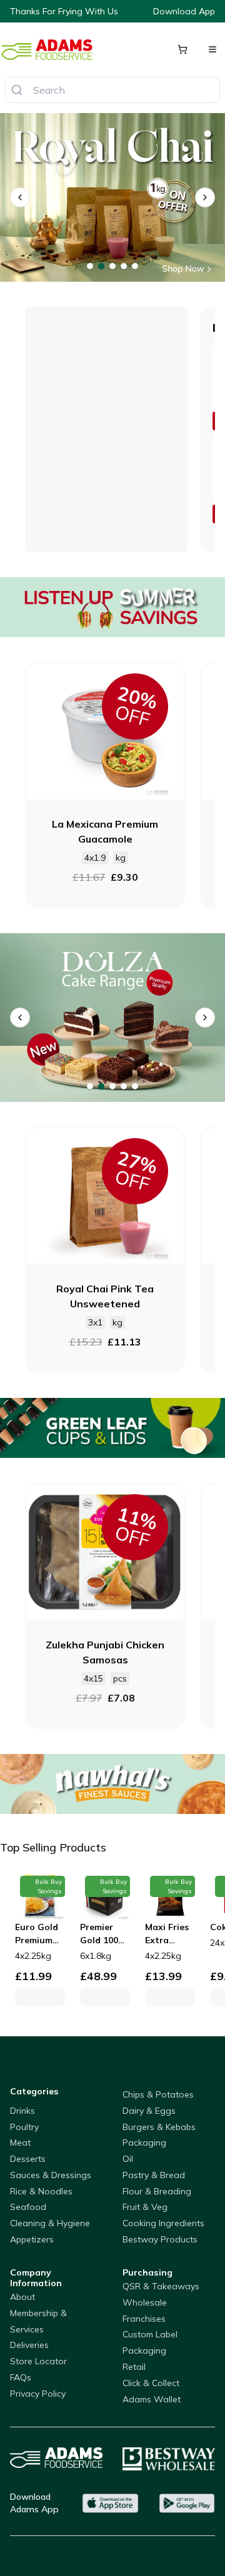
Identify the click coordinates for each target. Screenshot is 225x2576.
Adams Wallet (152, 2399)
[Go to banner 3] (112, 266)
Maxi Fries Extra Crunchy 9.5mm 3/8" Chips (168, 1934)
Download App (184, 11)
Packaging (144, 2143)
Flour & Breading (157, 2191)
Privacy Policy (38, 2394)
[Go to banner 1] (90, 266)
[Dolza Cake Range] (112, 1018)
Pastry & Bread (154, 2175)
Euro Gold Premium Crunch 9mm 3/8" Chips (37, 1934)
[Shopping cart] (182, 49)
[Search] (17, 90)
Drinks (22, 2111)
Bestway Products (160, 2239)
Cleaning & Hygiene (50, 2223)
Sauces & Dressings (51, 2175)
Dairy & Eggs (149, 2111)
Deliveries (29, 2345)
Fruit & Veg (145, 2207)
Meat (20, 2143)
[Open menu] (212, 49)
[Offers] (112, 607)
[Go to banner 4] (124, 266)
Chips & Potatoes (158, 2094)
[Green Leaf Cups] (112, 1428)
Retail (134, 2367)
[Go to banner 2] (101, 266)
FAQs (21, 2377)
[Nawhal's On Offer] (112, 1784)
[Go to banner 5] (135, 266)
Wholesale (145, 2302)
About (22, 2297)
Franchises (144, 2319)
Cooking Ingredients (163, 2223)
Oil (128, 2159)
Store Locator (38, 2361)
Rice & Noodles (41, 2191)
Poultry (24, 2127)
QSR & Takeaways (161, 2286)
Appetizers (32, 2239)
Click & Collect (151, 2383)
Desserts (28, 2159)
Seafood (28, 2207)
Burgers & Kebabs (159, 2127)
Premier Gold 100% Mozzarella (104, 1934)
